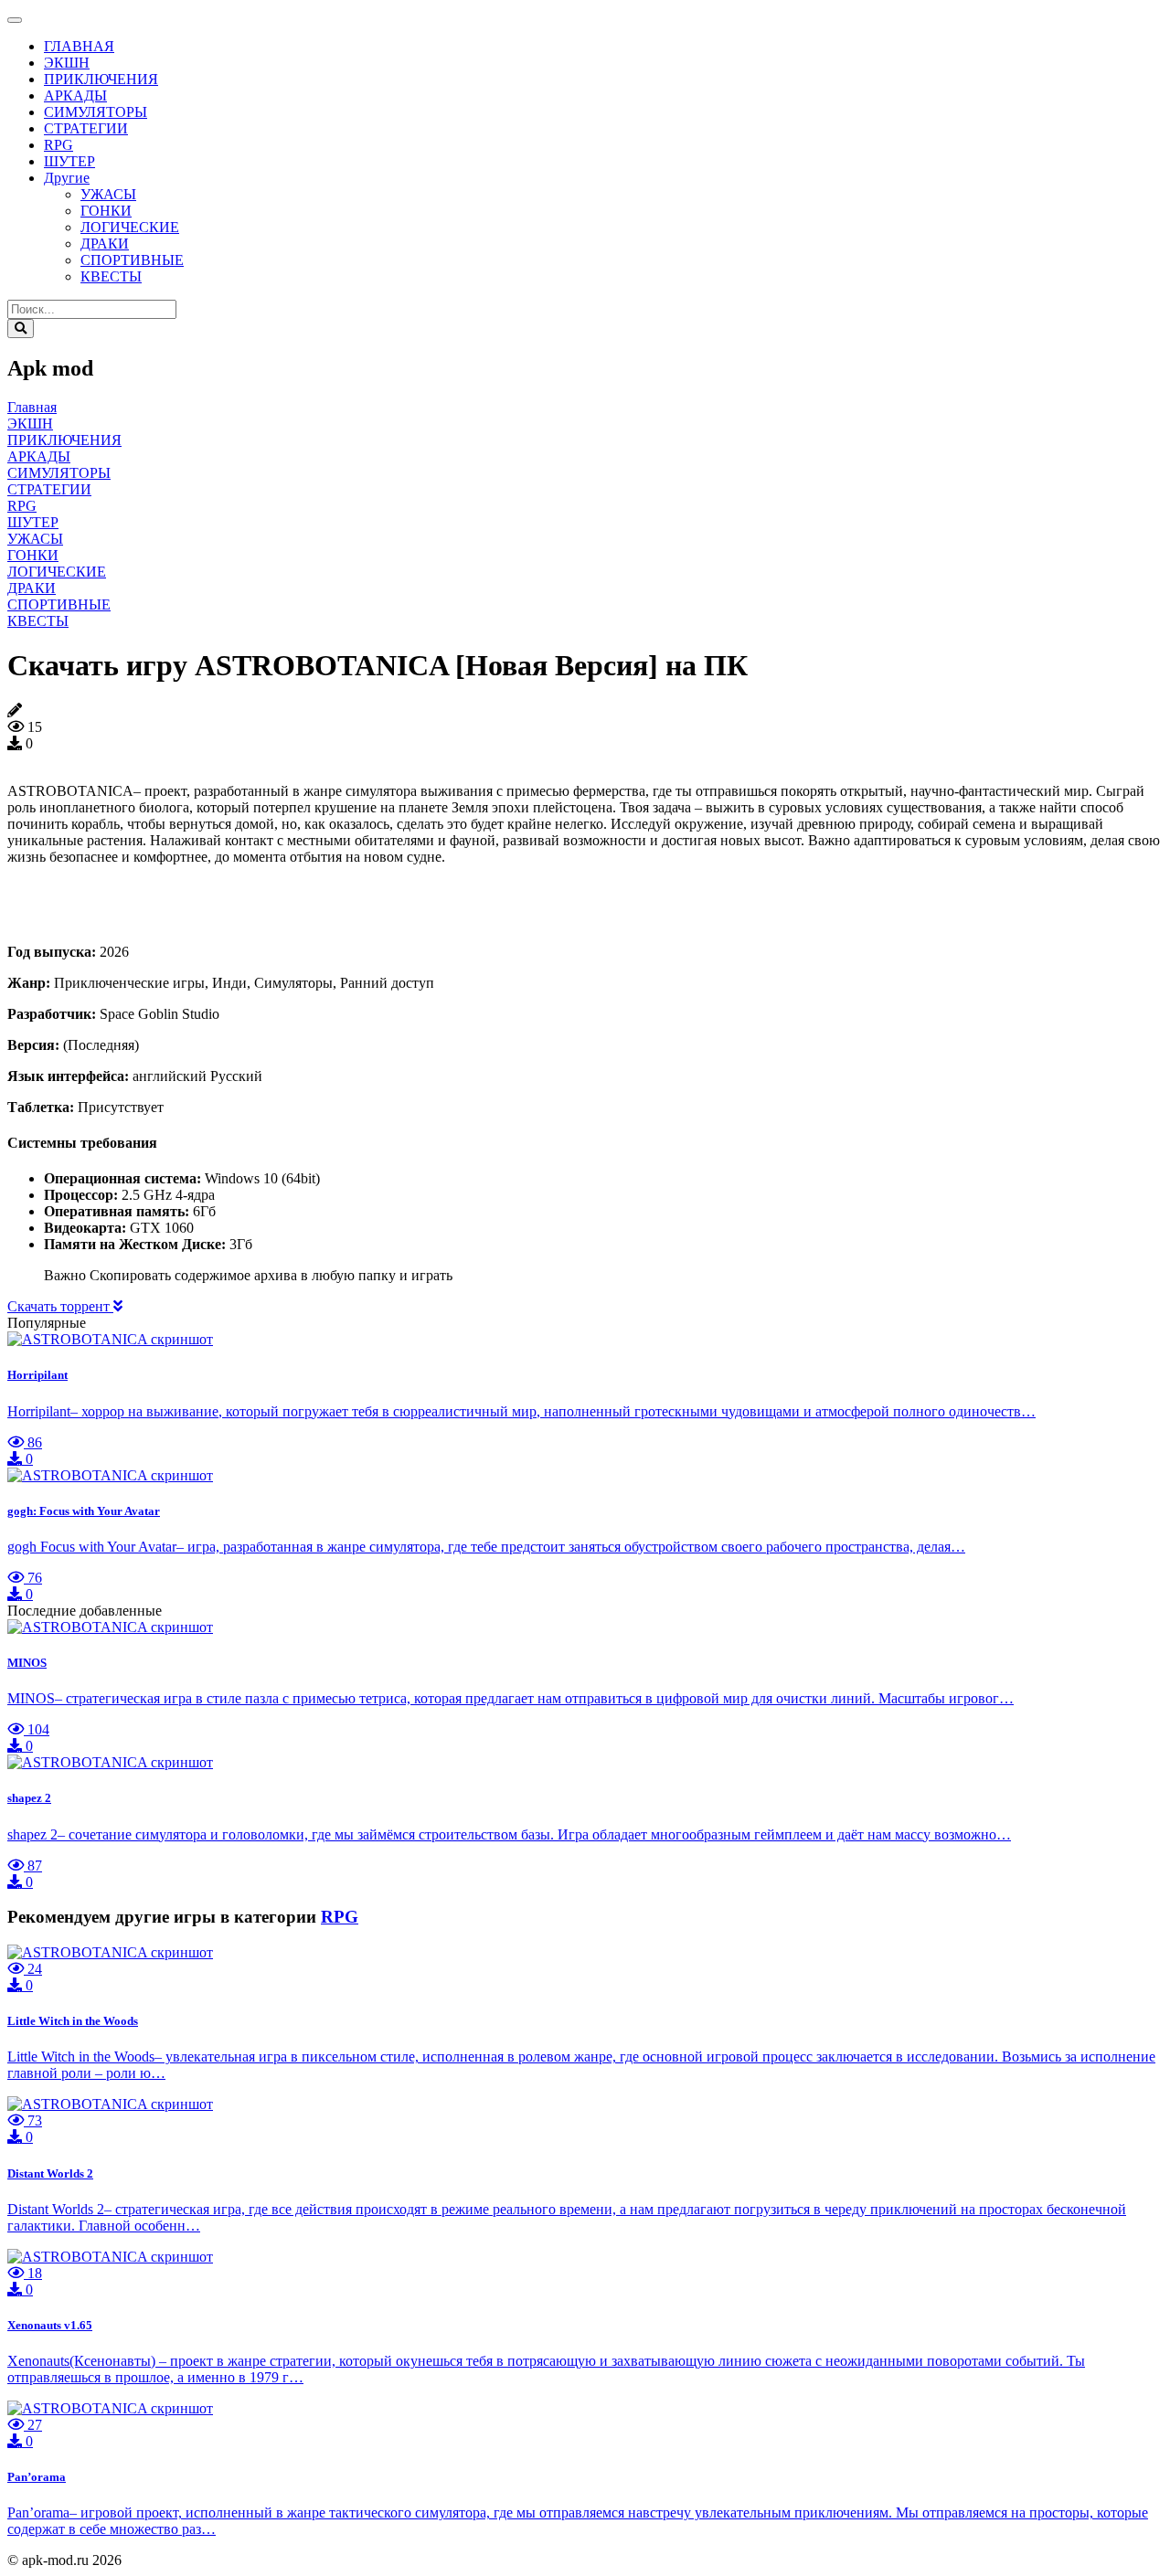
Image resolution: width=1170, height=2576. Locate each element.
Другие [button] (67, 178)
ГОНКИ (106, 211)
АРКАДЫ (75, 95)
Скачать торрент (60, 1306)
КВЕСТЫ (111, 276)
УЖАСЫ (108, 194)
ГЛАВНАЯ (79, 46)
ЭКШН (67, 63)
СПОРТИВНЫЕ (132, 260)
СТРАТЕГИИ (86, 128)
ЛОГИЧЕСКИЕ (130, 227)
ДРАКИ (105, 244)
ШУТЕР (69, 161)
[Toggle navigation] (15, 20)
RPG (58, 145)
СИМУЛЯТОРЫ (96, 112)
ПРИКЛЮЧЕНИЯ (101, 79)
